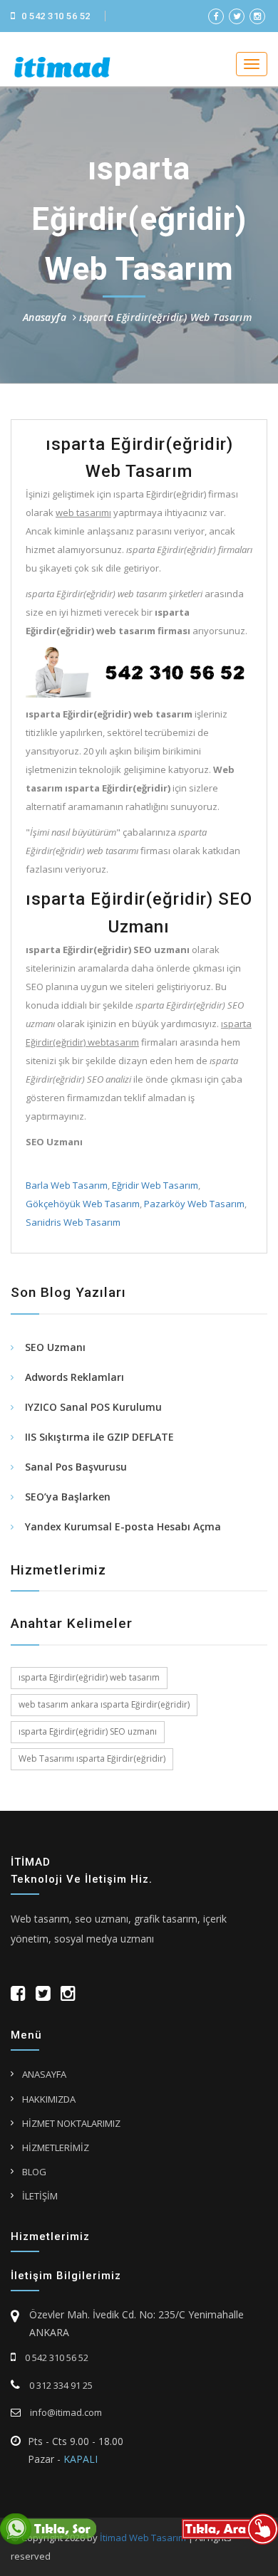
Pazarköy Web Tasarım (194, 1204)
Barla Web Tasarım (67, 1185)
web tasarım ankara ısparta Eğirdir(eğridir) (104, 1704)
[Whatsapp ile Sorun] (48, 2528)
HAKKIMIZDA (49, 2099)
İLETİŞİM (40, 2196)
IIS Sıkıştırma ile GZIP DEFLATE (99, 1437)
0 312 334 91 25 (60, 2385)
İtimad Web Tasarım (143, 2538)
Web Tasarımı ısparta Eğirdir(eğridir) (92, 1758)
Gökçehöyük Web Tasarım (83, 1204)
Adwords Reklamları (74, 1377)
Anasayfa (45, 317)
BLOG (34, 2172)
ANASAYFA (44, 2074)
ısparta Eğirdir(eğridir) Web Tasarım (165, 317)
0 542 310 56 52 (55, 16)
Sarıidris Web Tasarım (73, 1222)
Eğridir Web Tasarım (155, 1185)
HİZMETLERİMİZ (56, 2147)
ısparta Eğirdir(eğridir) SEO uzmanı (88, 1731)
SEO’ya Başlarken (68, 1497)
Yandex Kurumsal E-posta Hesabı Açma (123, 1526)
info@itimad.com (65, 2412)
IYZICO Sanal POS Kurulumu (93, 1407)
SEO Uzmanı (55, 1347)
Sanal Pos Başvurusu (76, 1467)
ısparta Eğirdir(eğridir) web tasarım (89, 1677)
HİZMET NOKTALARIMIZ (71, 2123)
